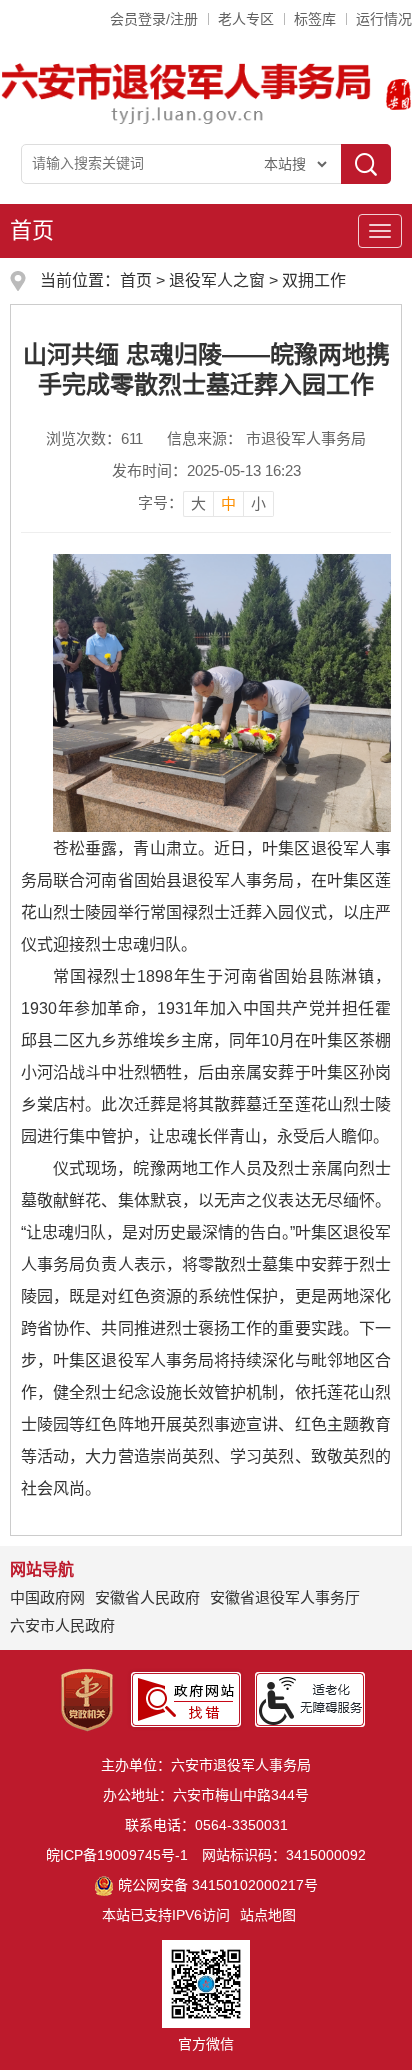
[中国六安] (398, 92)
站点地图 (268, 1915)
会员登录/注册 (154, 19)
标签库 (315, 19)
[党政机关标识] (87, 1698)
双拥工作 (314, 280)
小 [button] (258, 503)
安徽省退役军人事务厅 (285, 1597)
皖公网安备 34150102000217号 (218, 1885)
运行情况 (384, 19)
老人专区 (246, 19)
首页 (32, 230)
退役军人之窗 (217, 280)
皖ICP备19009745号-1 (117, 1855)
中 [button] (228, 503)
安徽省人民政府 (147, 1597)
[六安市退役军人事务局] (188, 92)
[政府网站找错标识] (186, 1698)
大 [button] (198, 503)
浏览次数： (94, 438)
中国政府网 (47, 1597)
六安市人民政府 (62, 1625)
